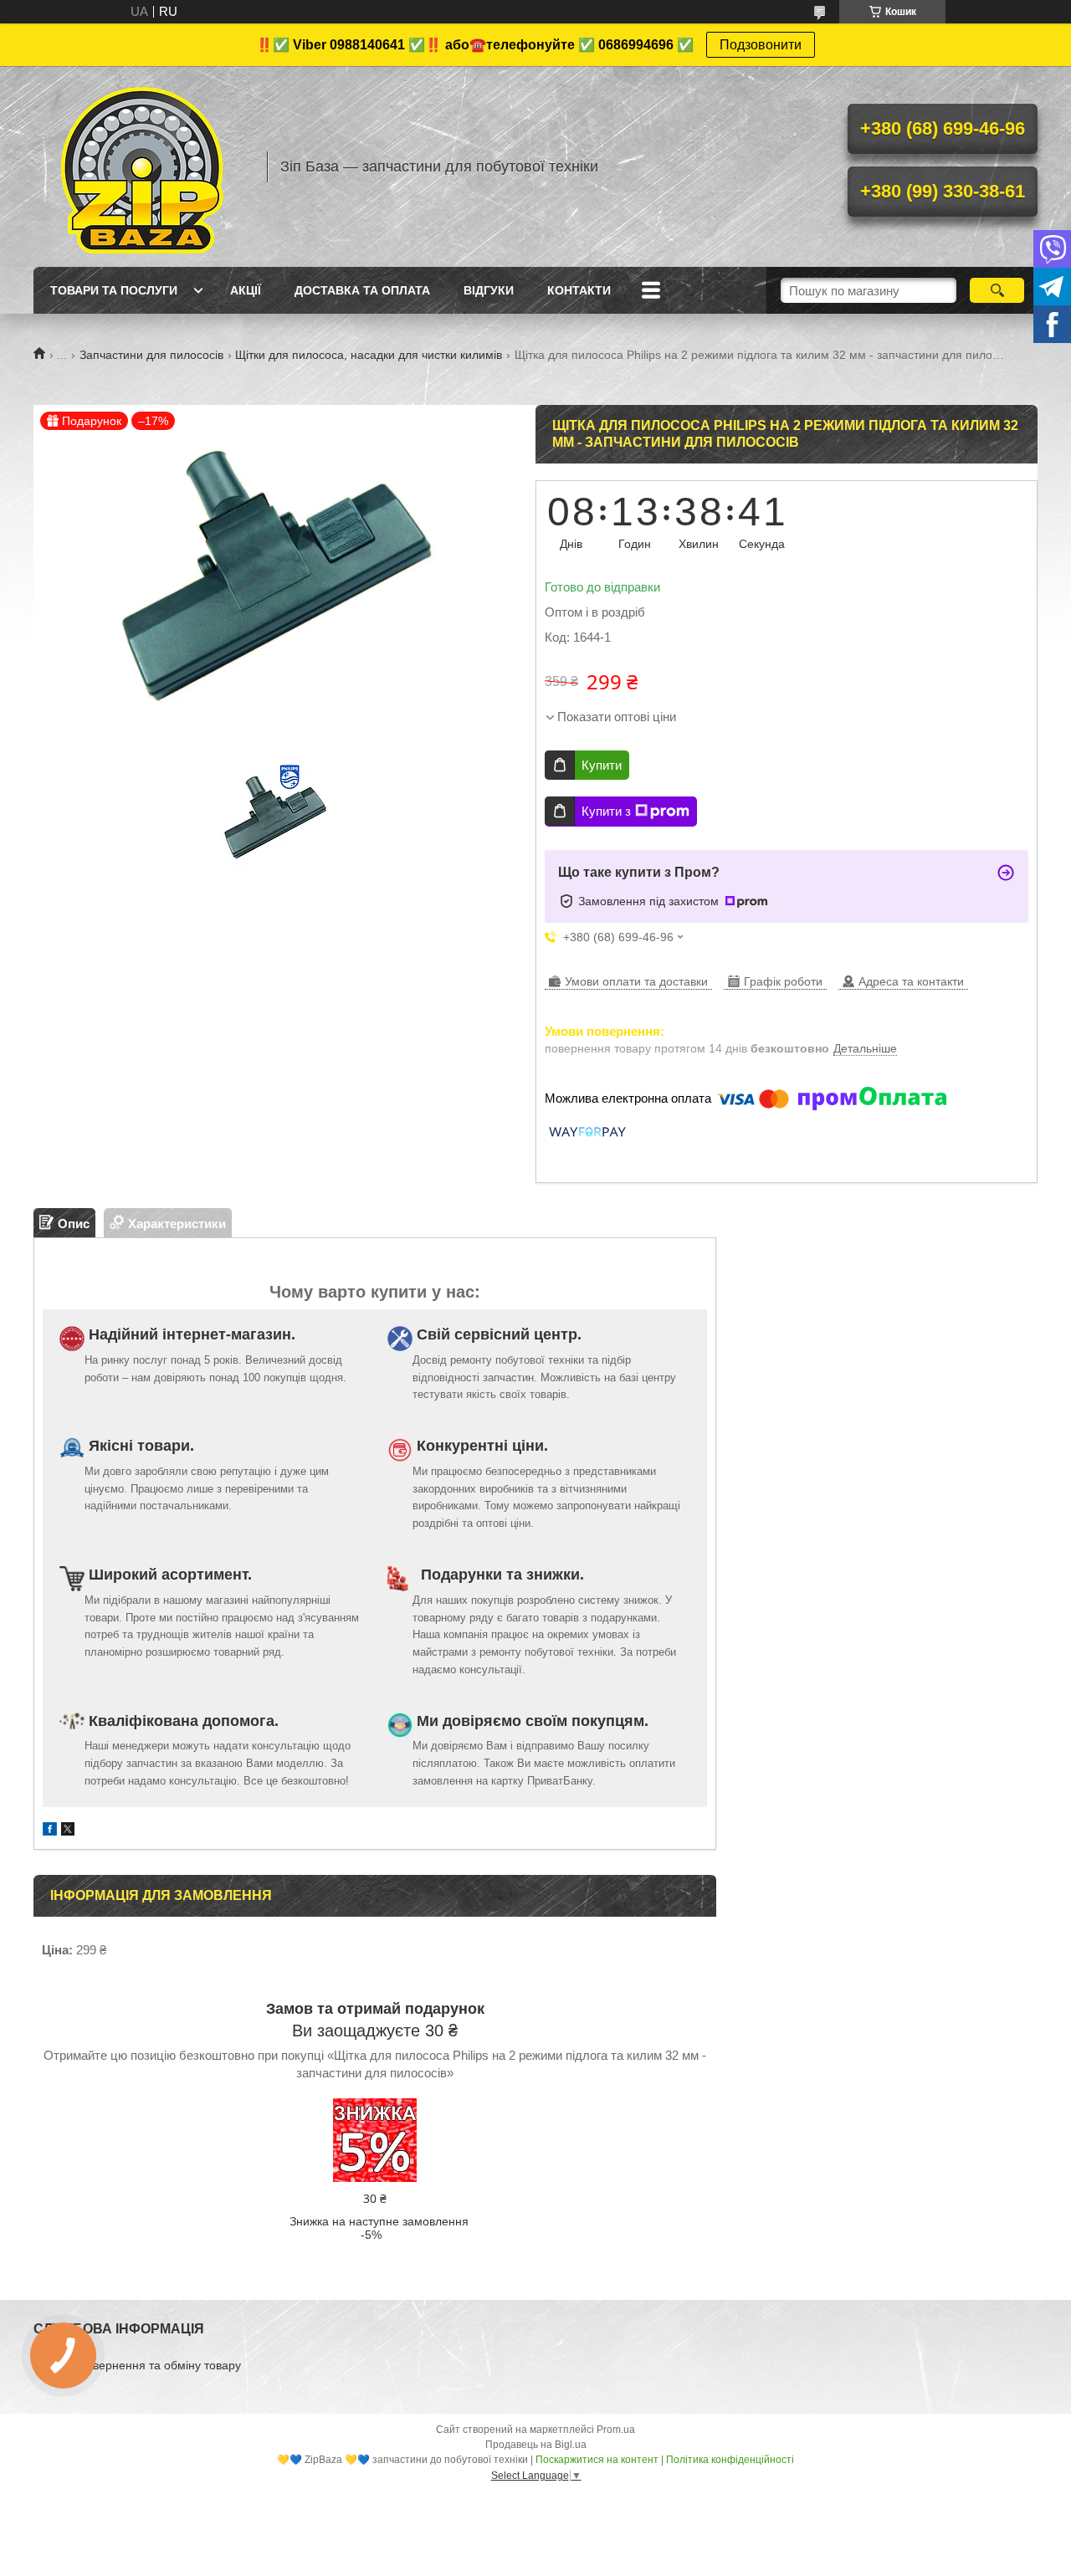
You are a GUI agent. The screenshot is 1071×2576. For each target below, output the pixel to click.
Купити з (606, 811)
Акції (246, 290)
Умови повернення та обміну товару (141, 2365)
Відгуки (489, 290)
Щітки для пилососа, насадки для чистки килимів (369, 355)
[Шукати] (997, 290)
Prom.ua (616, 2430)
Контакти (579, 290)
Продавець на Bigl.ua (536, 2445)
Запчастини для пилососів (151, 355)
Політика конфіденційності (730, 2460)
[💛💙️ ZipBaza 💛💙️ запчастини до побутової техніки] (142, 166)
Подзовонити (761, 45)
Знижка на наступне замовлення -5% (379, 2228)
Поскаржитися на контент (597, 2460)
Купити (602, 765)
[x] (68, 1831)
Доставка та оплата (362, 290)
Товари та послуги (114, 290)
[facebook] (50, 1831)
